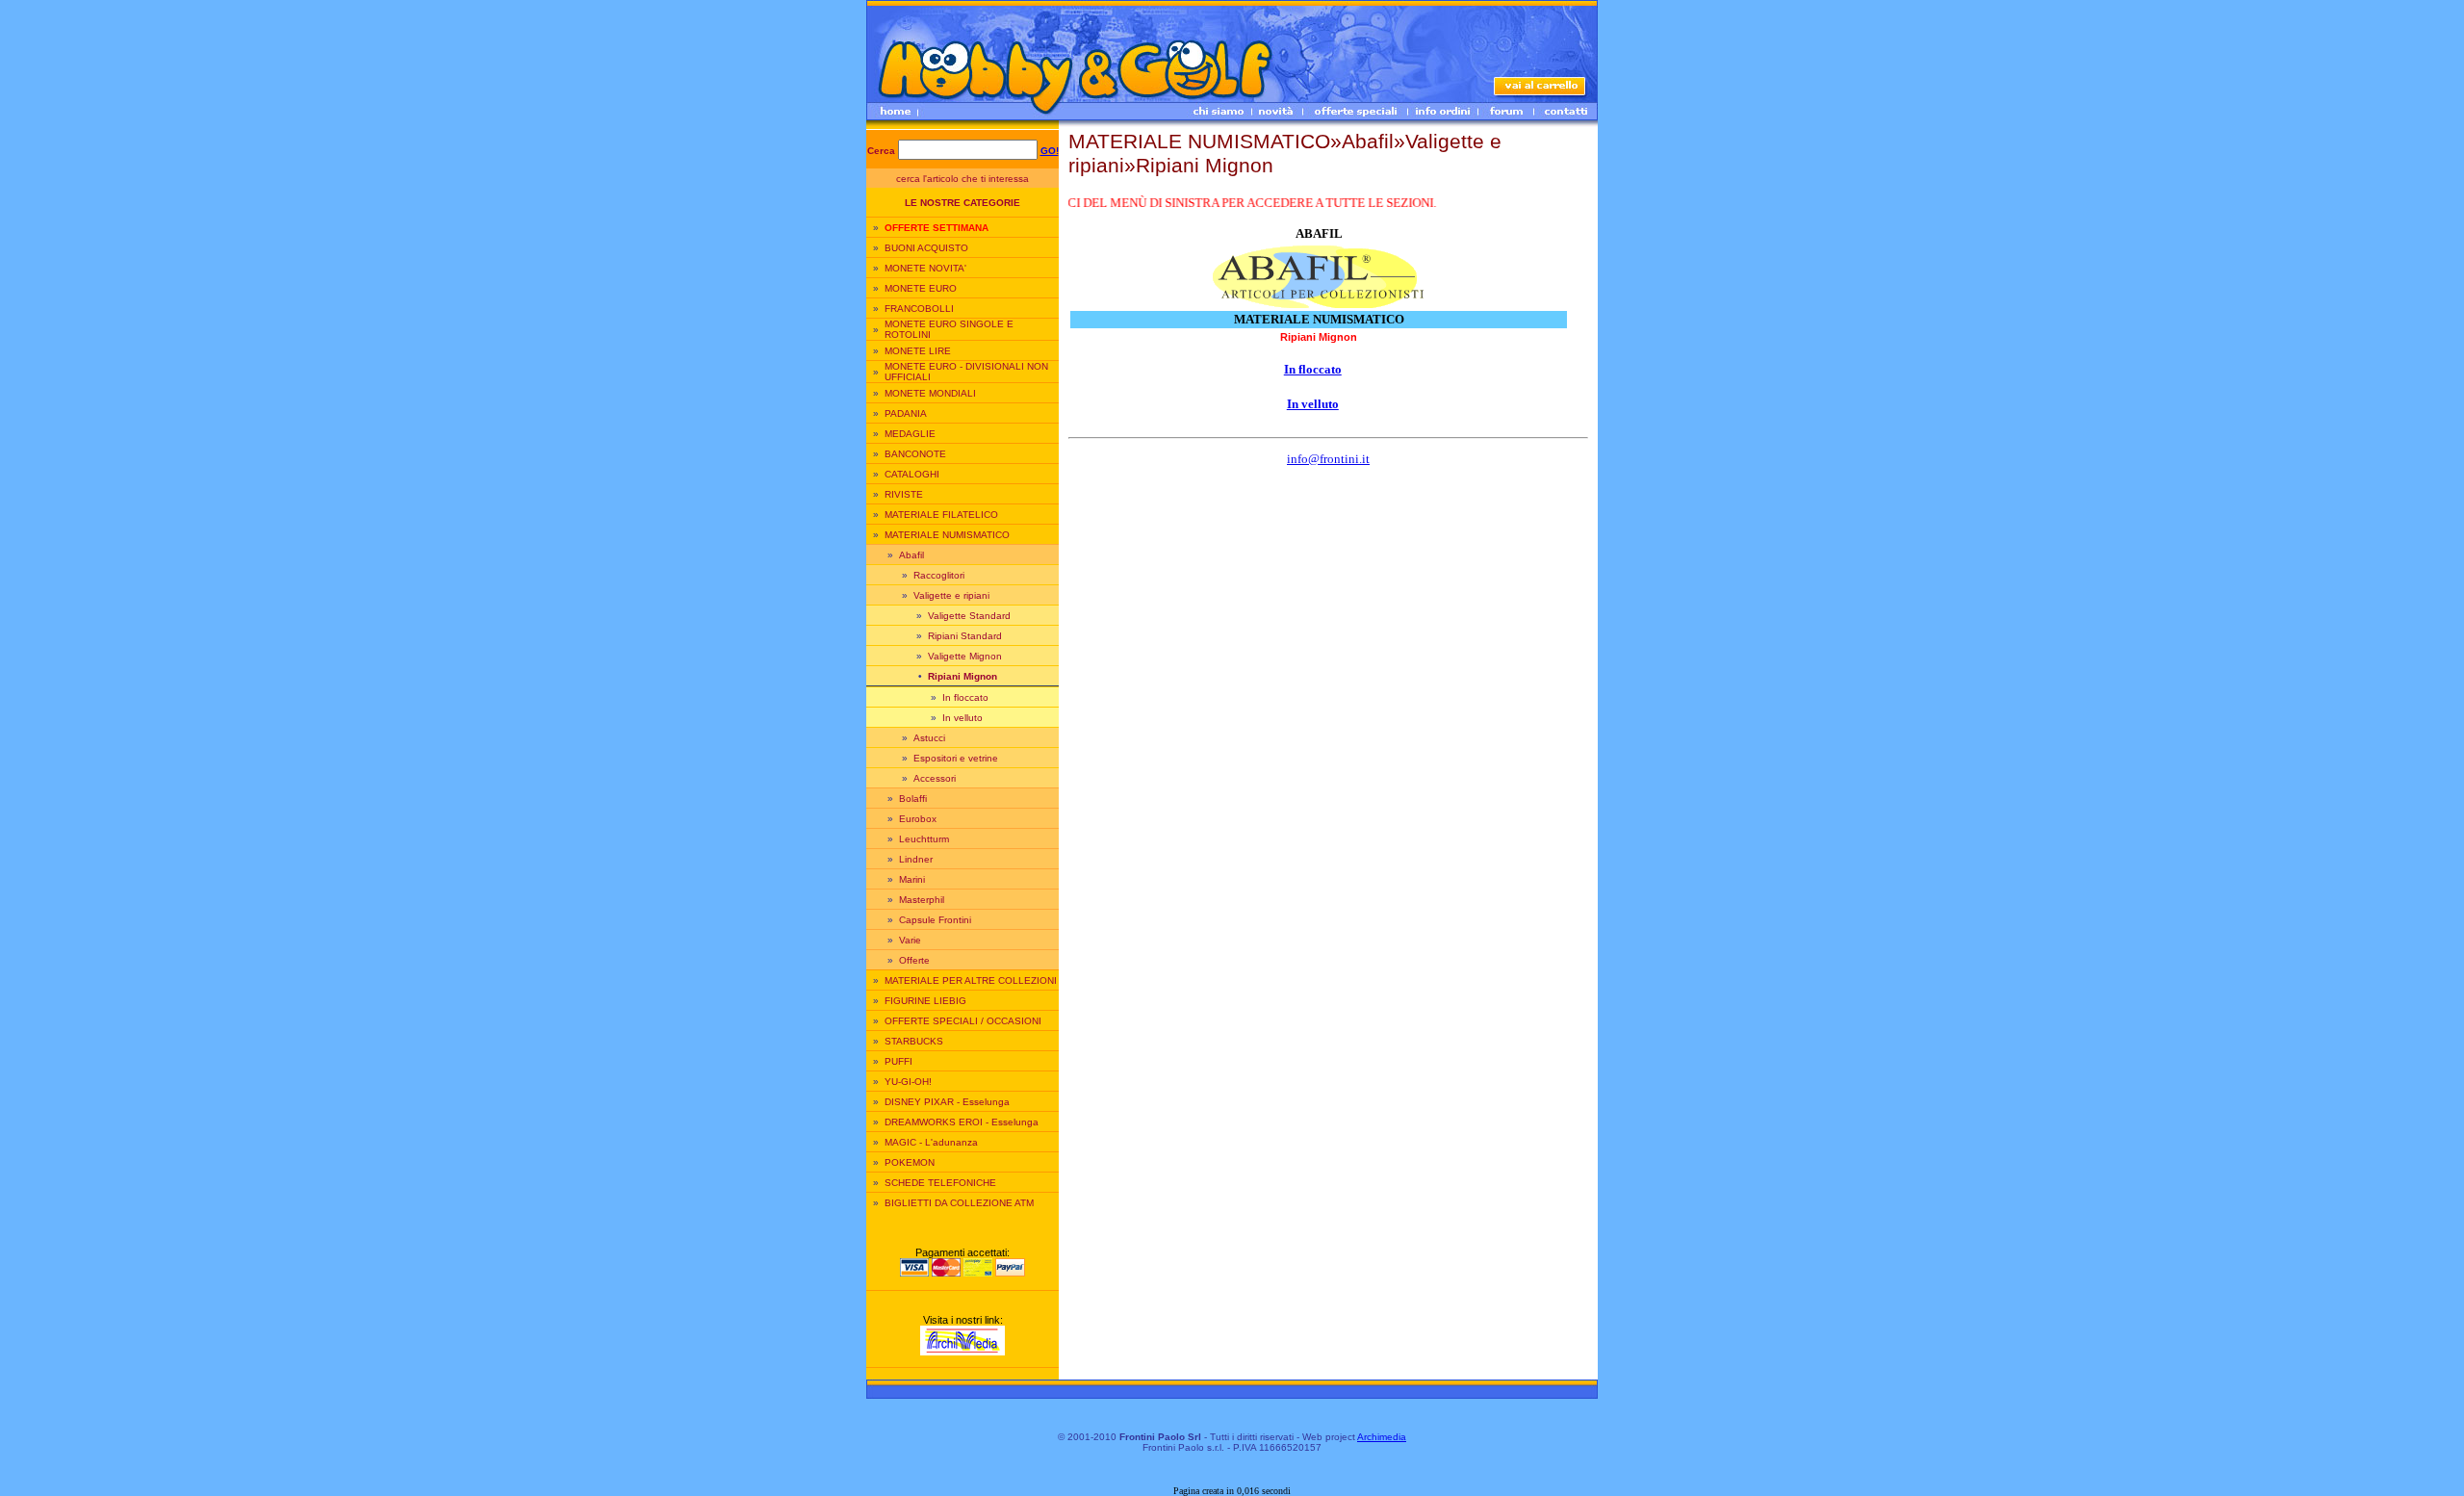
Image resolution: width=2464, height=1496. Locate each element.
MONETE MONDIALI (930, 393)
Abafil (911, 555)
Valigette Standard (969, 616)
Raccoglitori (939, 575)
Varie (910, 940)
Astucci (929, 738)
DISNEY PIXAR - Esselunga (947, 1102)
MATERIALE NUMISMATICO (947, 535)
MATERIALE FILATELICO (941, 515)
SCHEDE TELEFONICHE (940, 1183)
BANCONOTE (915, 454)
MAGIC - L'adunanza (931, 1142)
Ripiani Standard (965, 636)
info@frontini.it (1328, 459)
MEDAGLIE (910, 434)
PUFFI (898, 1061)
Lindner (916, 859)
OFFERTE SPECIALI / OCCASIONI (963, 1021)
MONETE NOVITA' (925, 268)
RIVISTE (904, 494)
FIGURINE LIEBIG (925, 1001)
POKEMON (910, 1162)
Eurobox (918, 819)
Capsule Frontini (935, 920)
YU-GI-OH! (908, 1082)
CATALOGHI (912, 474)
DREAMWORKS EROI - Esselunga (962, 1122)
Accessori (935, 778)
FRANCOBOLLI (919, 309)
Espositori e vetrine (956, 758)
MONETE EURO (921, 288)
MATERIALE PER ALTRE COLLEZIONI (971, 980)
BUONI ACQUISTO (926, 248)
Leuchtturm (924, 839)
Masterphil (922, 900)
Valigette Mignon (965, 656)
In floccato (965, 697)
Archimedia (1382, 1437)
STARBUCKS (914, 1041)
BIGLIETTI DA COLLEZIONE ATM (959, 1203)
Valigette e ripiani (951, 595)
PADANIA (906, 413)
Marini (912, 879)
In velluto (962, 718)
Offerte (914, 960)
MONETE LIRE (918, 351)
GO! (1050, 151)
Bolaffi (913, 799)
